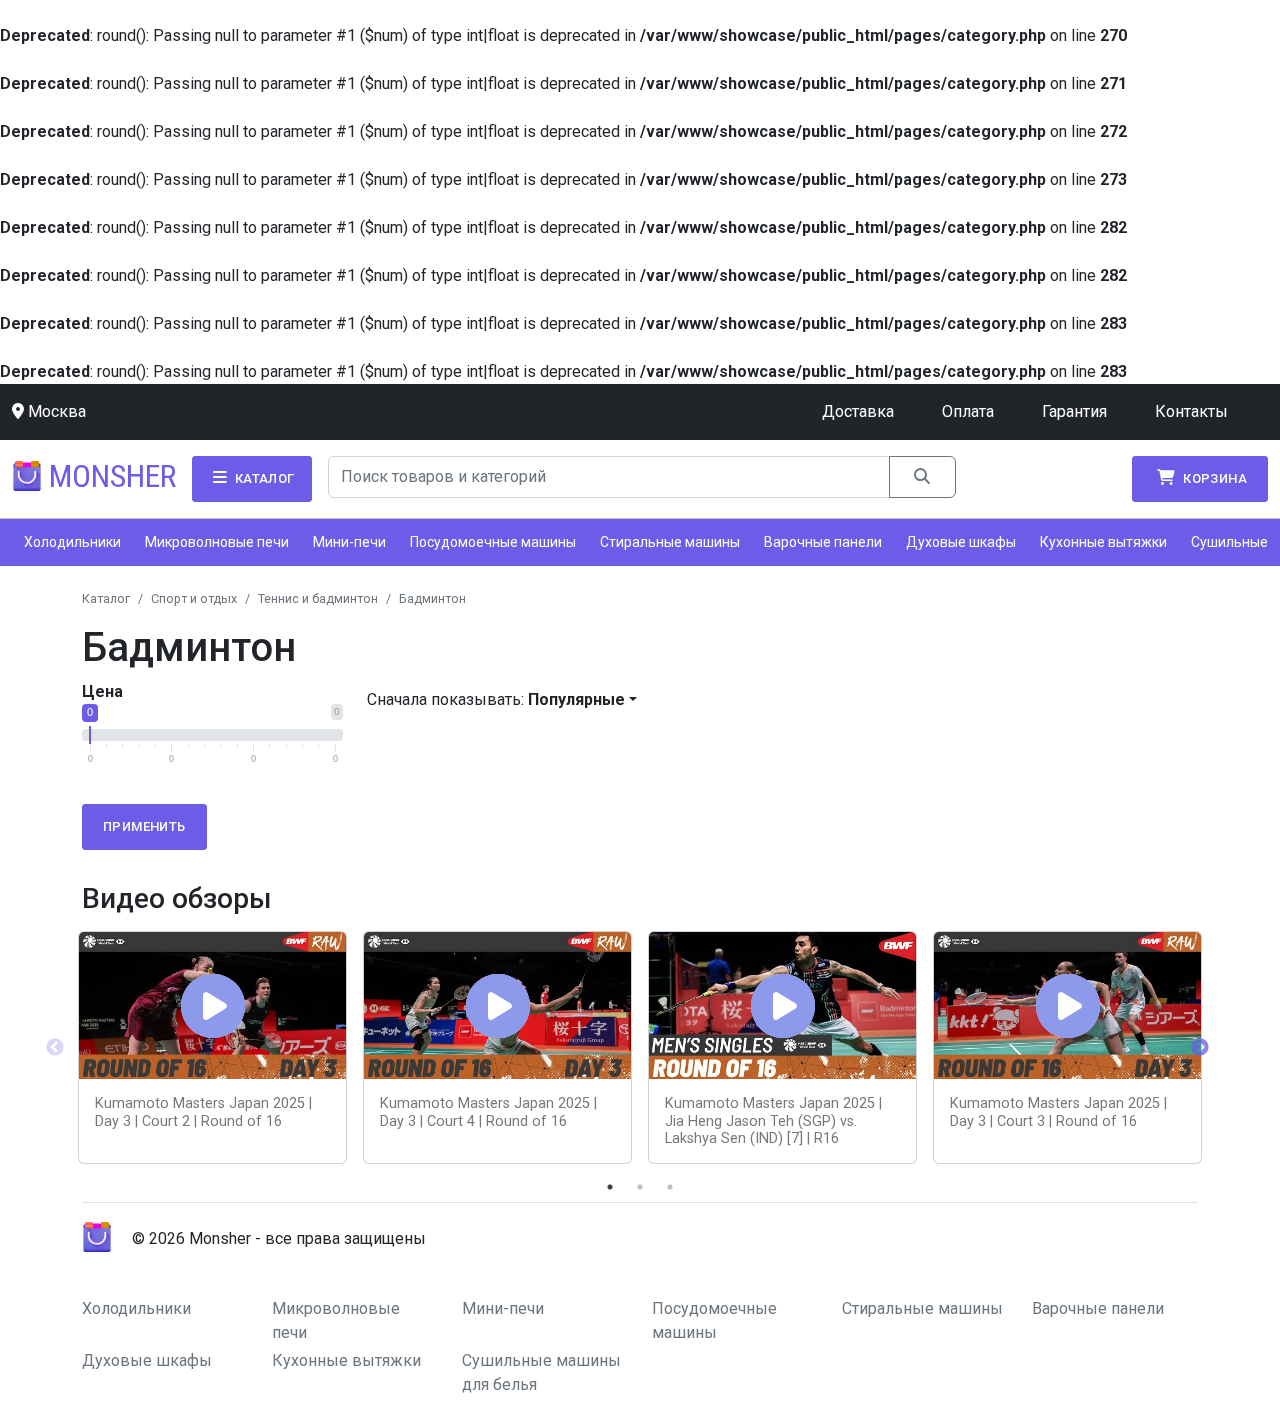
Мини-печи (349, 542)
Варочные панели (823, 542)
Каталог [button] (262, 478)
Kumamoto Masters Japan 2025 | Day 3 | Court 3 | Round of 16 (1058, 1112)
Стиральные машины (670, 542)
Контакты (1191, 411)
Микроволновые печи (217, 542)
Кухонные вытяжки (1103, 542)
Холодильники (72, 542)
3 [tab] (670, 1187)
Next (1200, 1048)
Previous (55, 1048)
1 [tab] (610, 1187)
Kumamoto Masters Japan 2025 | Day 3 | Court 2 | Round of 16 (203, 1112)
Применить (144, 826)
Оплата (968, 411)
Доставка (858, 411)
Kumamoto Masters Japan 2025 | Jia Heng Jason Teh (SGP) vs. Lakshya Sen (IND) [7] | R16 (773, 1121)
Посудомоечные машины (493, 542)
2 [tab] (640, 1187)
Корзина (1213, 478)
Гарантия (1074, 411)
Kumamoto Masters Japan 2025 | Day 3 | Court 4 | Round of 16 (488, 1112)
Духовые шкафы (961, 542)
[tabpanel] (212, 1047)
